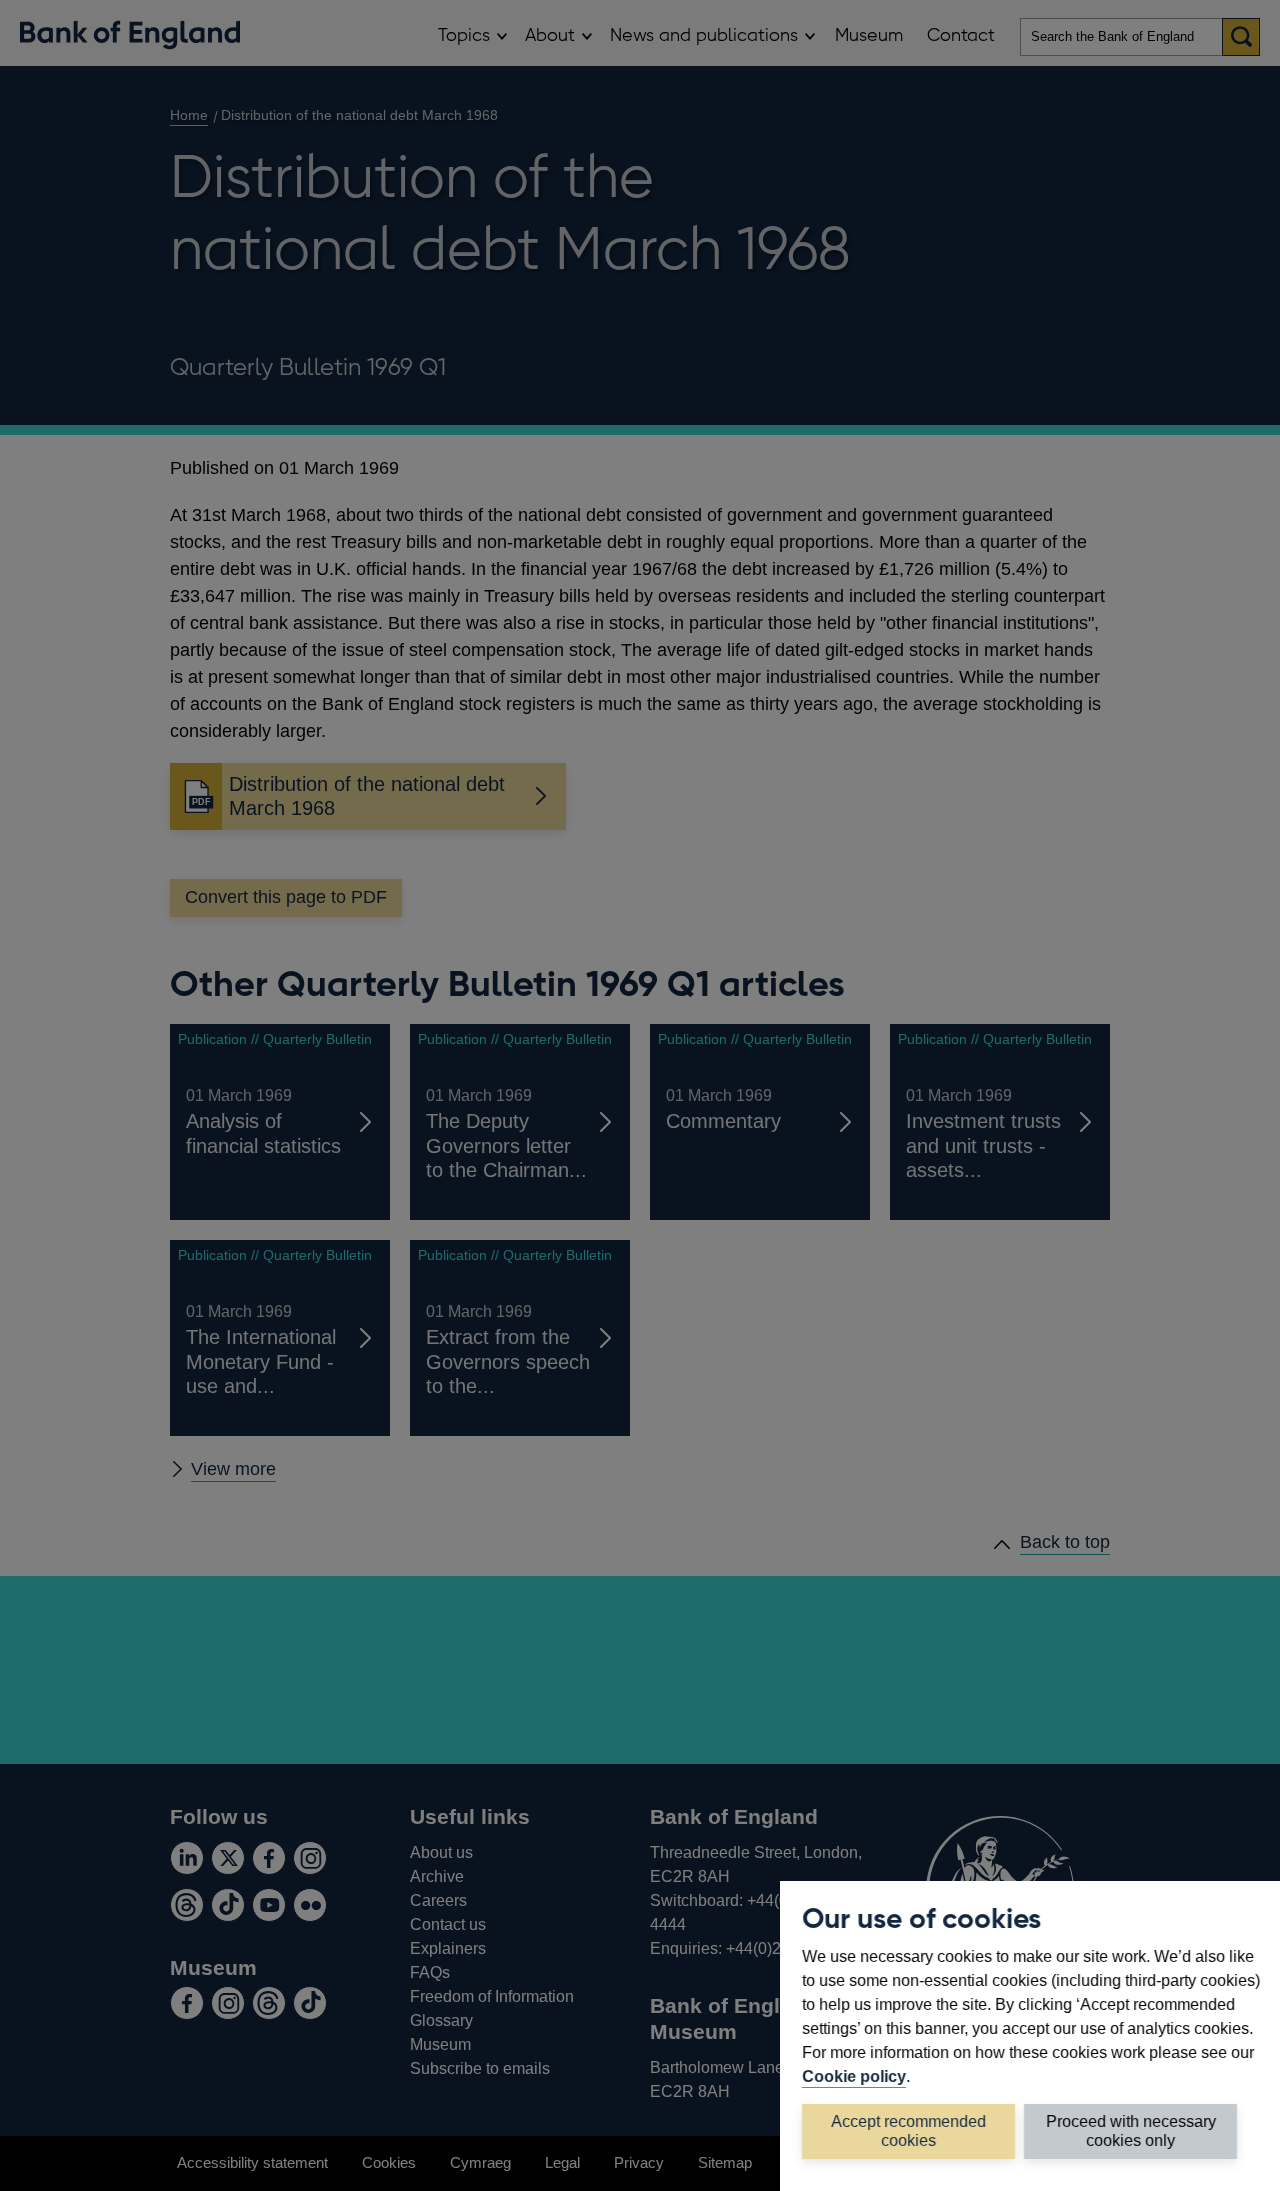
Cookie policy (854, 2076)
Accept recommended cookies (908, 2130)
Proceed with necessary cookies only (1131, 2130)
